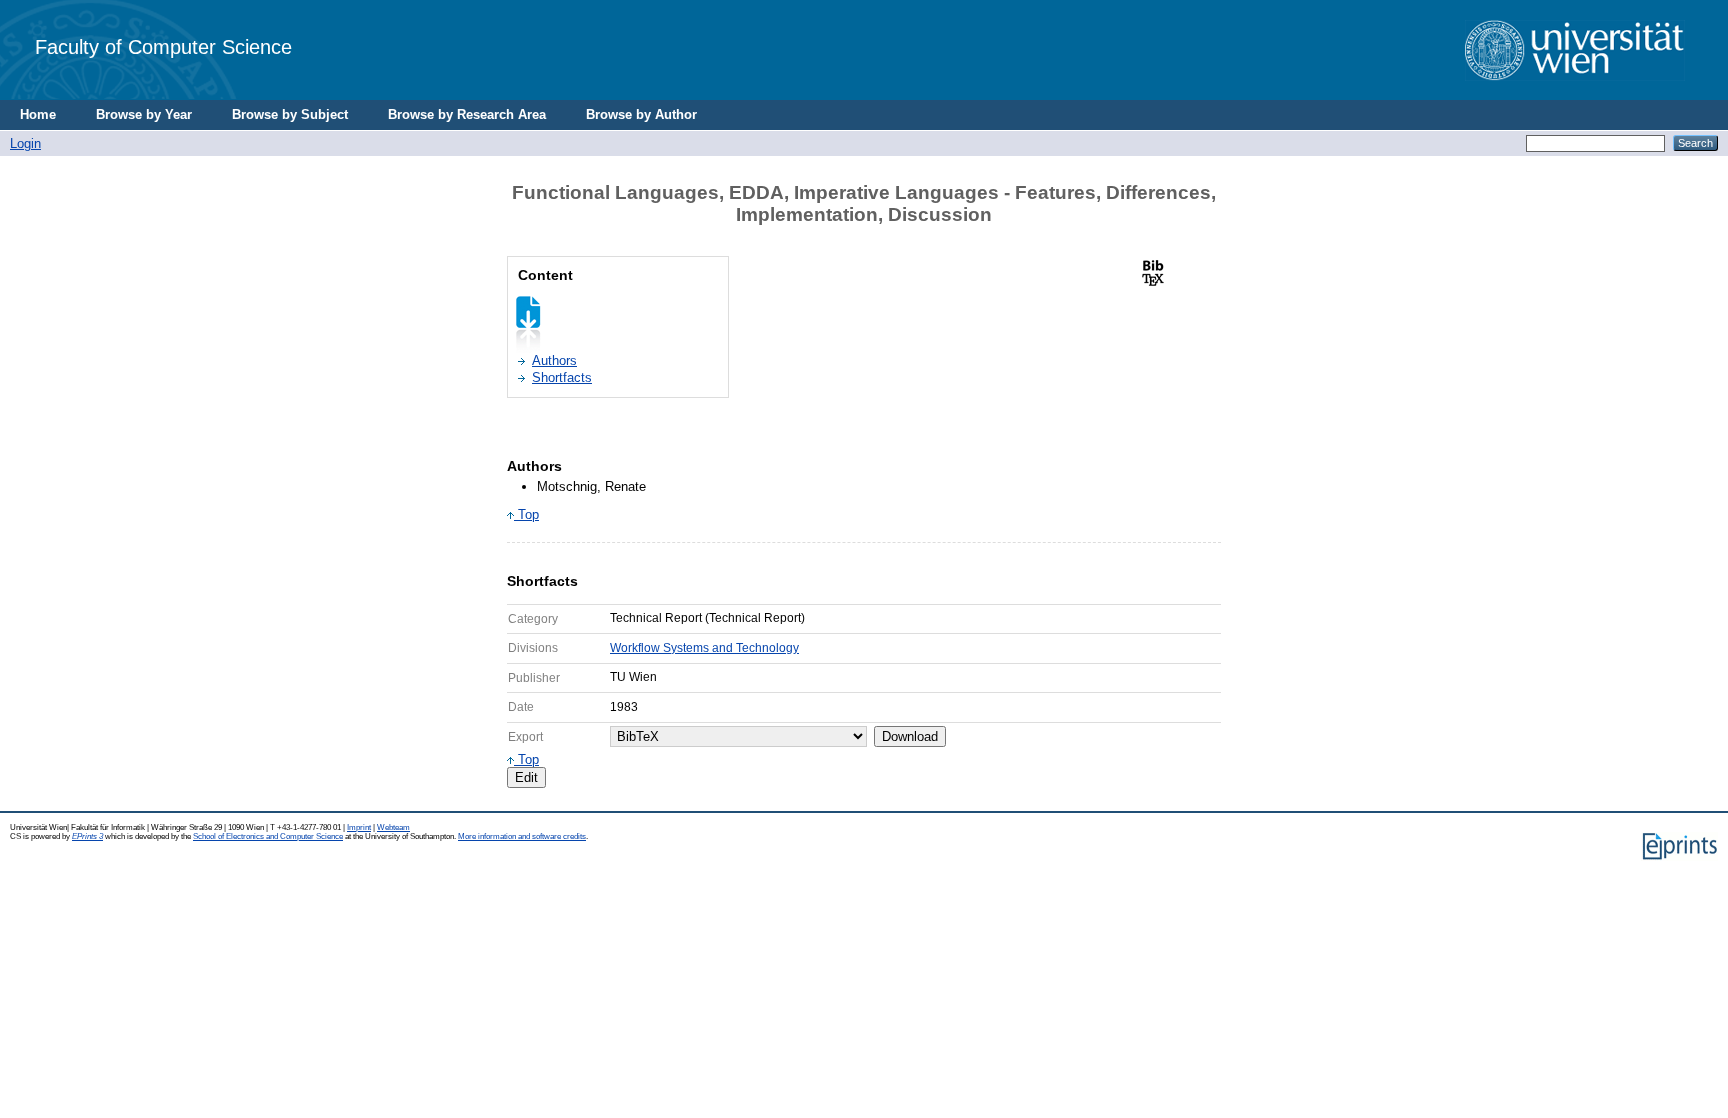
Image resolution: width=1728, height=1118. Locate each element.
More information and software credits (522, 836)
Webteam (393, 827)
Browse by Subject (290, 114)
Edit (526, 777)
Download (910, 736)
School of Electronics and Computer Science (268, 836)
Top (526, 514)
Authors (554, 360)
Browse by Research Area (467, 114)
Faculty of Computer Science (163, 46)
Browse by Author (641, 114)
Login (25, 143)
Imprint (359, 827)
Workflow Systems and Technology (704, 648)
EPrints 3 (87, 836)
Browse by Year (144, 114)
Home (38, 114)
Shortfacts (562, 377)
